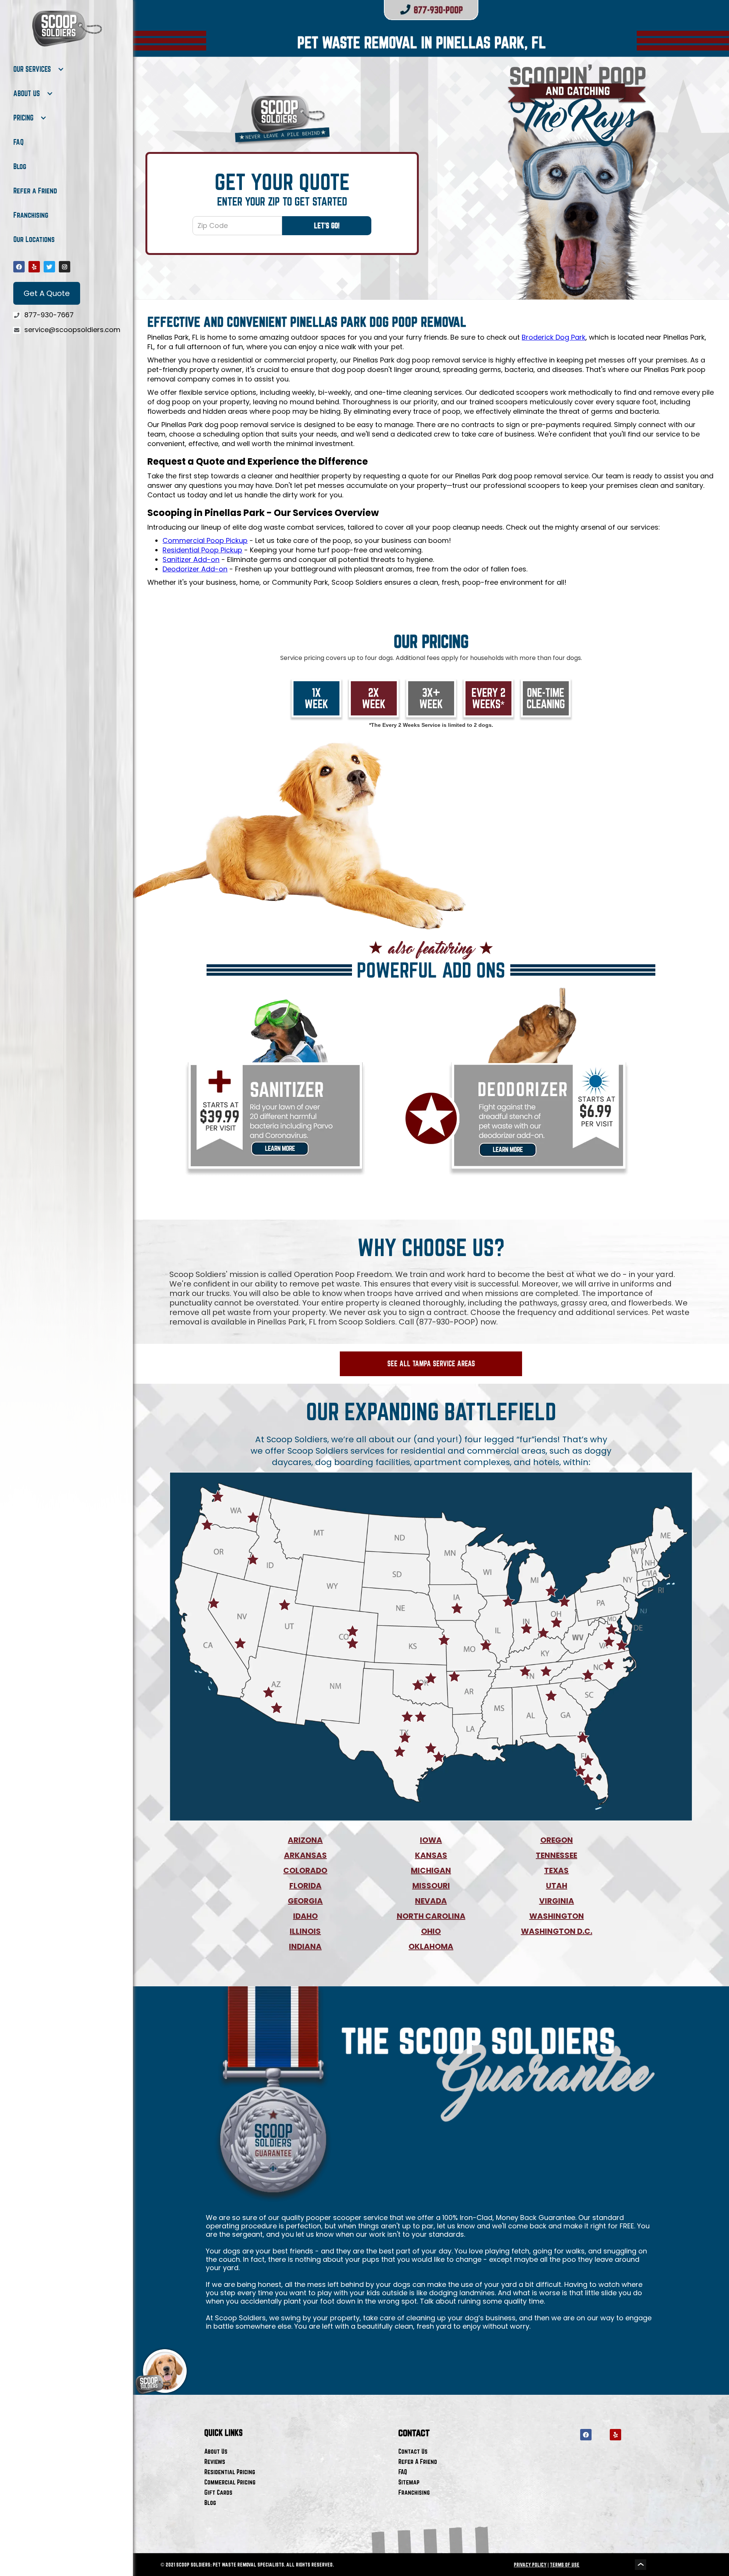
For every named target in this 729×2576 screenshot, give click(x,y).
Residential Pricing (230, 2472)
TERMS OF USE (565, 2565)
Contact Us (413, 2451)
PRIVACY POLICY (530, 2565)
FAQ (18, 142)
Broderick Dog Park (554, 337)
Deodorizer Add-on (195, 569)
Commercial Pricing (230, 2482)
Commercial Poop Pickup (205, 540)
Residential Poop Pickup (202, 550)
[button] (39, 69)
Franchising (31, 215)
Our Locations (34, 239)
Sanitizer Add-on (191, 559)
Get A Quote (47, 293)
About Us (216, 2451)
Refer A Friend (418, 2461)
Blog (20, 166)
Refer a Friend (35, 191)
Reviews (215, 2461)
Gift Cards (218, 2492)
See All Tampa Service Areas (431, 1364)
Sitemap (409, 2482)
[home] (66, 28)
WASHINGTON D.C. (557, 1931)
